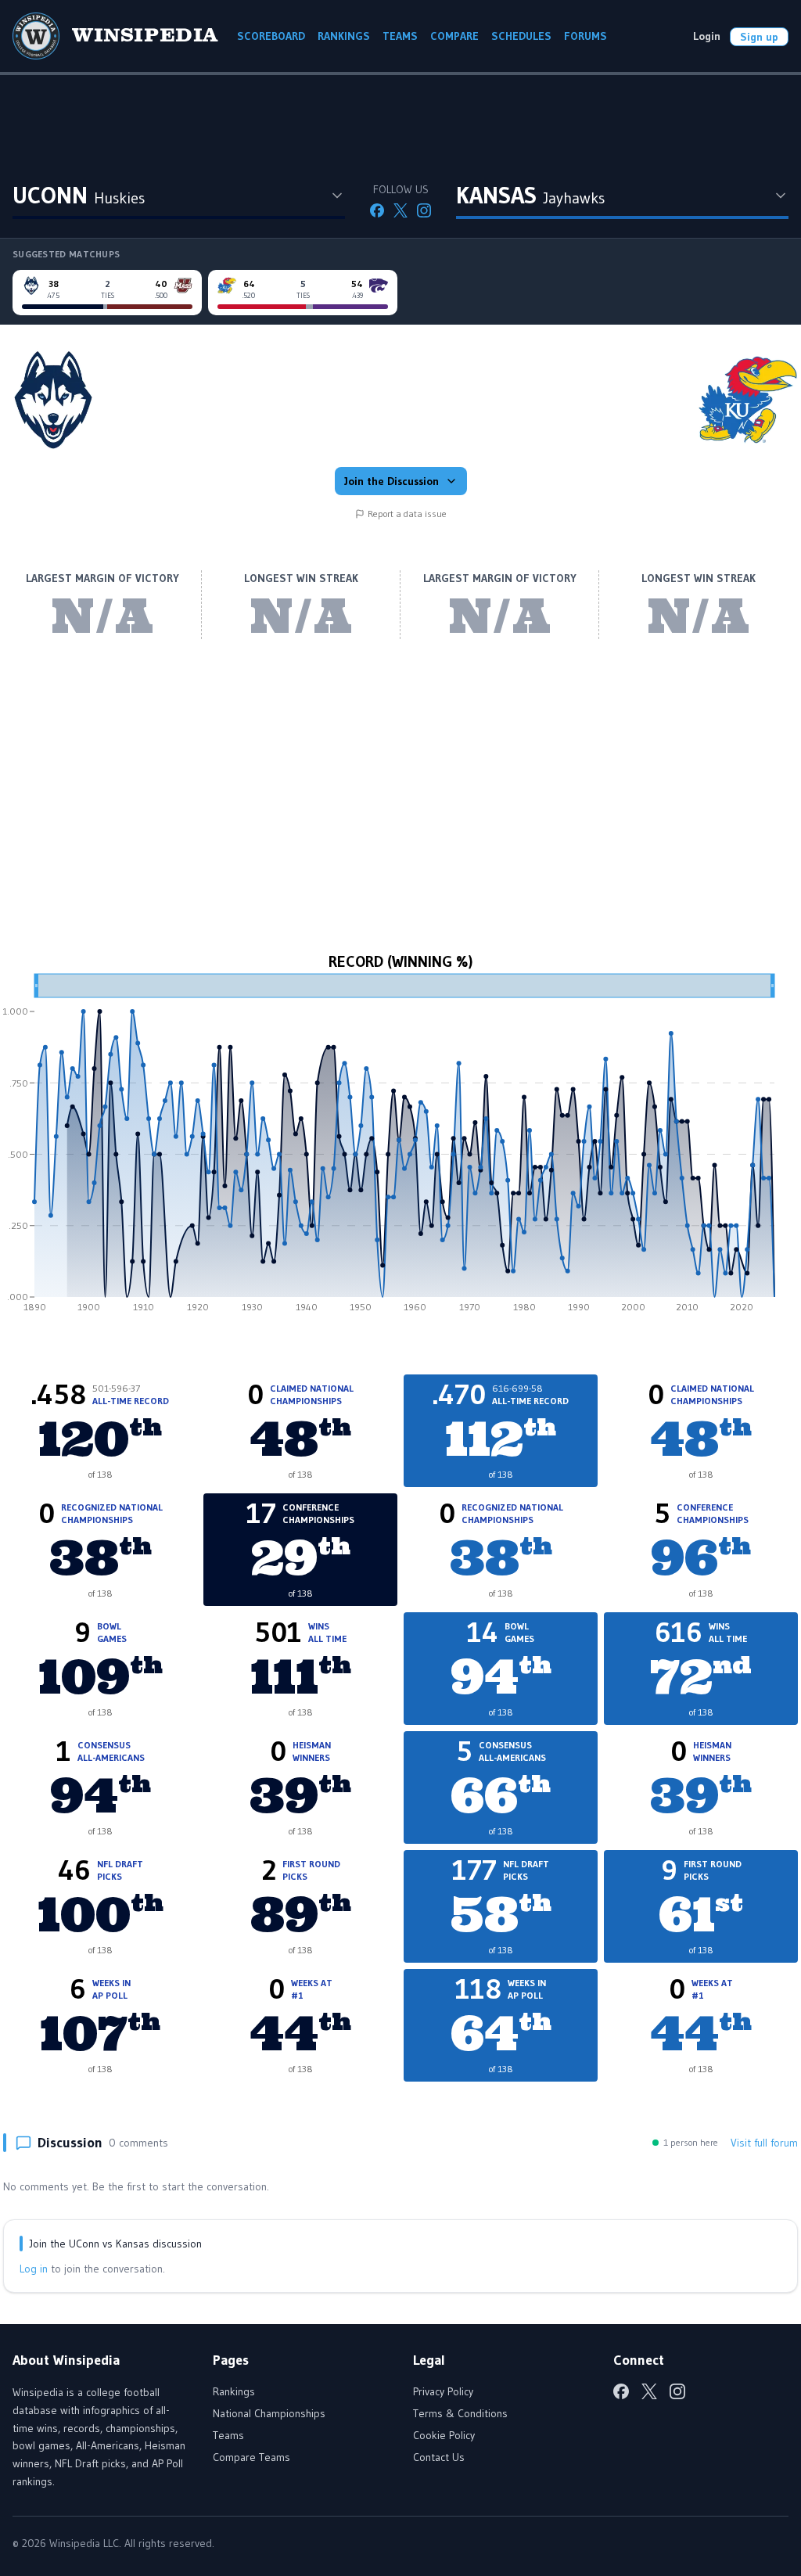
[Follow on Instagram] (424, 210)
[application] (400, 1148)
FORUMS (585, 36)
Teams (228, 2435)
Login (707, 36)
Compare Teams (251, 2457)
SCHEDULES (521, 36)
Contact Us (439, 2457)
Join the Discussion (392, 481)
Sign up (759, 37)
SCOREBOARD (271, 36)
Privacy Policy (443, 2391)
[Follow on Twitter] (400, 210)
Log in (34, 2269)
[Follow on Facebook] (377, 210)
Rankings (234, 2391)
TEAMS (400, 36)
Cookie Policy (444, 2435)
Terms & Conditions (460, 2413)
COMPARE (454, 36)
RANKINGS (344, 36)
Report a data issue (407, 514)
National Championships (269, 2413)
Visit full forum (764, 2143)
